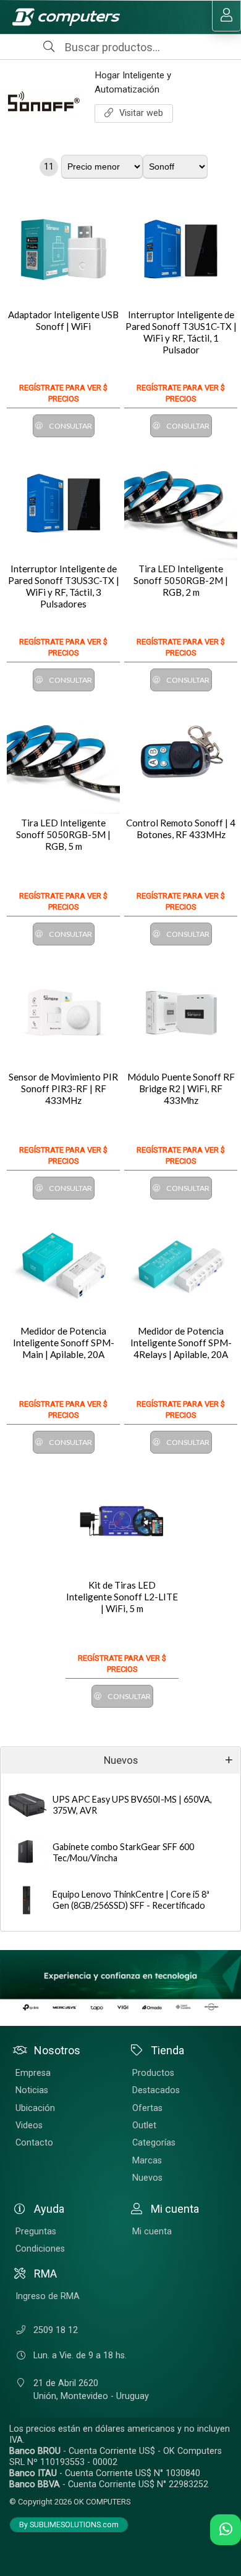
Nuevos (121, 1760)
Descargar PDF (8, 1729)
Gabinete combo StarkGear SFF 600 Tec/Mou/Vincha (123, 1853)
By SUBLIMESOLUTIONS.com (69, 2525)
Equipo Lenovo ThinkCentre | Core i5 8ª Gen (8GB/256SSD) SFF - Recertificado (131, 1900)
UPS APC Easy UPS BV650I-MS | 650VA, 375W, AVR (132, 1805)
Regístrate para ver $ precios (63, 393)
